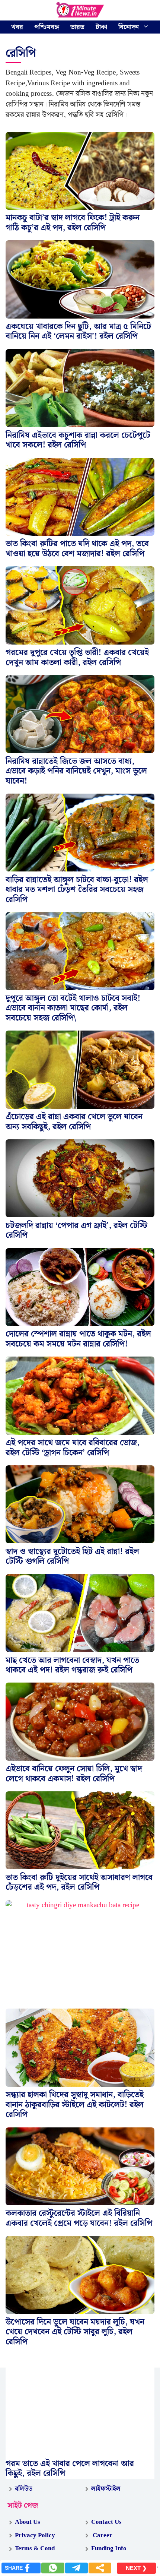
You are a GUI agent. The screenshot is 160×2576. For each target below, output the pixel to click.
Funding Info (109, 2548)
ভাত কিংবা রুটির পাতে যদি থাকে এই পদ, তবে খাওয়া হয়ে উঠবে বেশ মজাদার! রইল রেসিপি (77, 549)
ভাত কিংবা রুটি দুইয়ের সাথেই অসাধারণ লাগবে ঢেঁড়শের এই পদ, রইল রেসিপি (79, 1882)
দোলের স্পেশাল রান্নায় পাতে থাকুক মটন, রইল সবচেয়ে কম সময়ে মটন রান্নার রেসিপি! (78, 1339)
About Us (28, 2522)
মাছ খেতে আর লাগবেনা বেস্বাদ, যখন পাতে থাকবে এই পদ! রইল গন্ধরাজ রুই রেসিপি (72, 1665)
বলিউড (24, 2489)
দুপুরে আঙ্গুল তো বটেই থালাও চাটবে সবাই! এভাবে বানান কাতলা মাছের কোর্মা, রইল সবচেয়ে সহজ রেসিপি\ (73, 1008)
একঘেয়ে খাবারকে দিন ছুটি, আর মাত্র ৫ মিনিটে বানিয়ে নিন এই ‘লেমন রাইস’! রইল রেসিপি (78, 331)
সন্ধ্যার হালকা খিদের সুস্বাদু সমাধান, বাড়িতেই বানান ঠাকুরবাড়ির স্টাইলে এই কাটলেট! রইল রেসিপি (75, 2105)
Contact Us (106, 2522)
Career (102, 2535)
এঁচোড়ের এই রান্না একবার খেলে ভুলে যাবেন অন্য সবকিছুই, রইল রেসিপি (74, 1122)
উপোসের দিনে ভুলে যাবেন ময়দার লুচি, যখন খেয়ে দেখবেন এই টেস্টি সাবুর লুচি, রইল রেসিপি (75, 2332)
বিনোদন (129, 27)
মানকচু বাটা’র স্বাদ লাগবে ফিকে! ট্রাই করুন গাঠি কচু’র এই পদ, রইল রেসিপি (73, 223)
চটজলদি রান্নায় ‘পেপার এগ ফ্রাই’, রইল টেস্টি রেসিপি (76, 1230)
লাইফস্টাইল (106, 2489)
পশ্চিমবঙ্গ (47, 27)
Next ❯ (136, 2568)
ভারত (77, 27)
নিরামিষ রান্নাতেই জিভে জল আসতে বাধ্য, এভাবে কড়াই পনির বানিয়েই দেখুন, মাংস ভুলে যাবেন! (76, 771)
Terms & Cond (35, 2548)
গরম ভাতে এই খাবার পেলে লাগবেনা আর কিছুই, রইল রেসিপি (70, 2469)
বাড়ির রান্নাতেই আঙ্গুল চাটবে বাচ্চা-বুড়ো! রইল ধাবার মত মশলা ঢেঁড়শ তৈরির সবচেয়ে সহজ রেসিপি (77, 890)
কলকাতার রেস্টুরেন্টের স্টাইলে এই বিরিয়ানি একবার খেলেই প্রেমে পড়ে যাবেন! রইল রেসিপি (79, 2218)
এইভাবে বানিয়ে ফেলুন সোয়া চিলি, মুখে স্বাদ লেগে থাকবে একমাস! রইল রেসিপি (74, 1774)
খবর (17, 27)
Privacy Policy (35, 2535)
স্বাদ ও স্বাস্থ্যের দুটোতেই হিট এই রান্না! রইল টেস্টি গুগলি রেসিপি (72, 1556)
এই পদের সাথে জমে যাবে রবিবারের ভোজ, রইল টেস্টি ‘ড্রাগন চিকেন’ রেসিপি (73, 1448)
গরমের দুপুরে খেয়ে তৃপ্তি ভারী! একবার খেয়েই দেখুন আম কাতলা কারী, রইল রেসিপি (77, 657)
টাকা (101, 27)
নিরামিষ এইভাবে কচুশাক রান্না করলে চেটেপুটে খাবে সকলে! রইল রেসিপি (78, 440)
